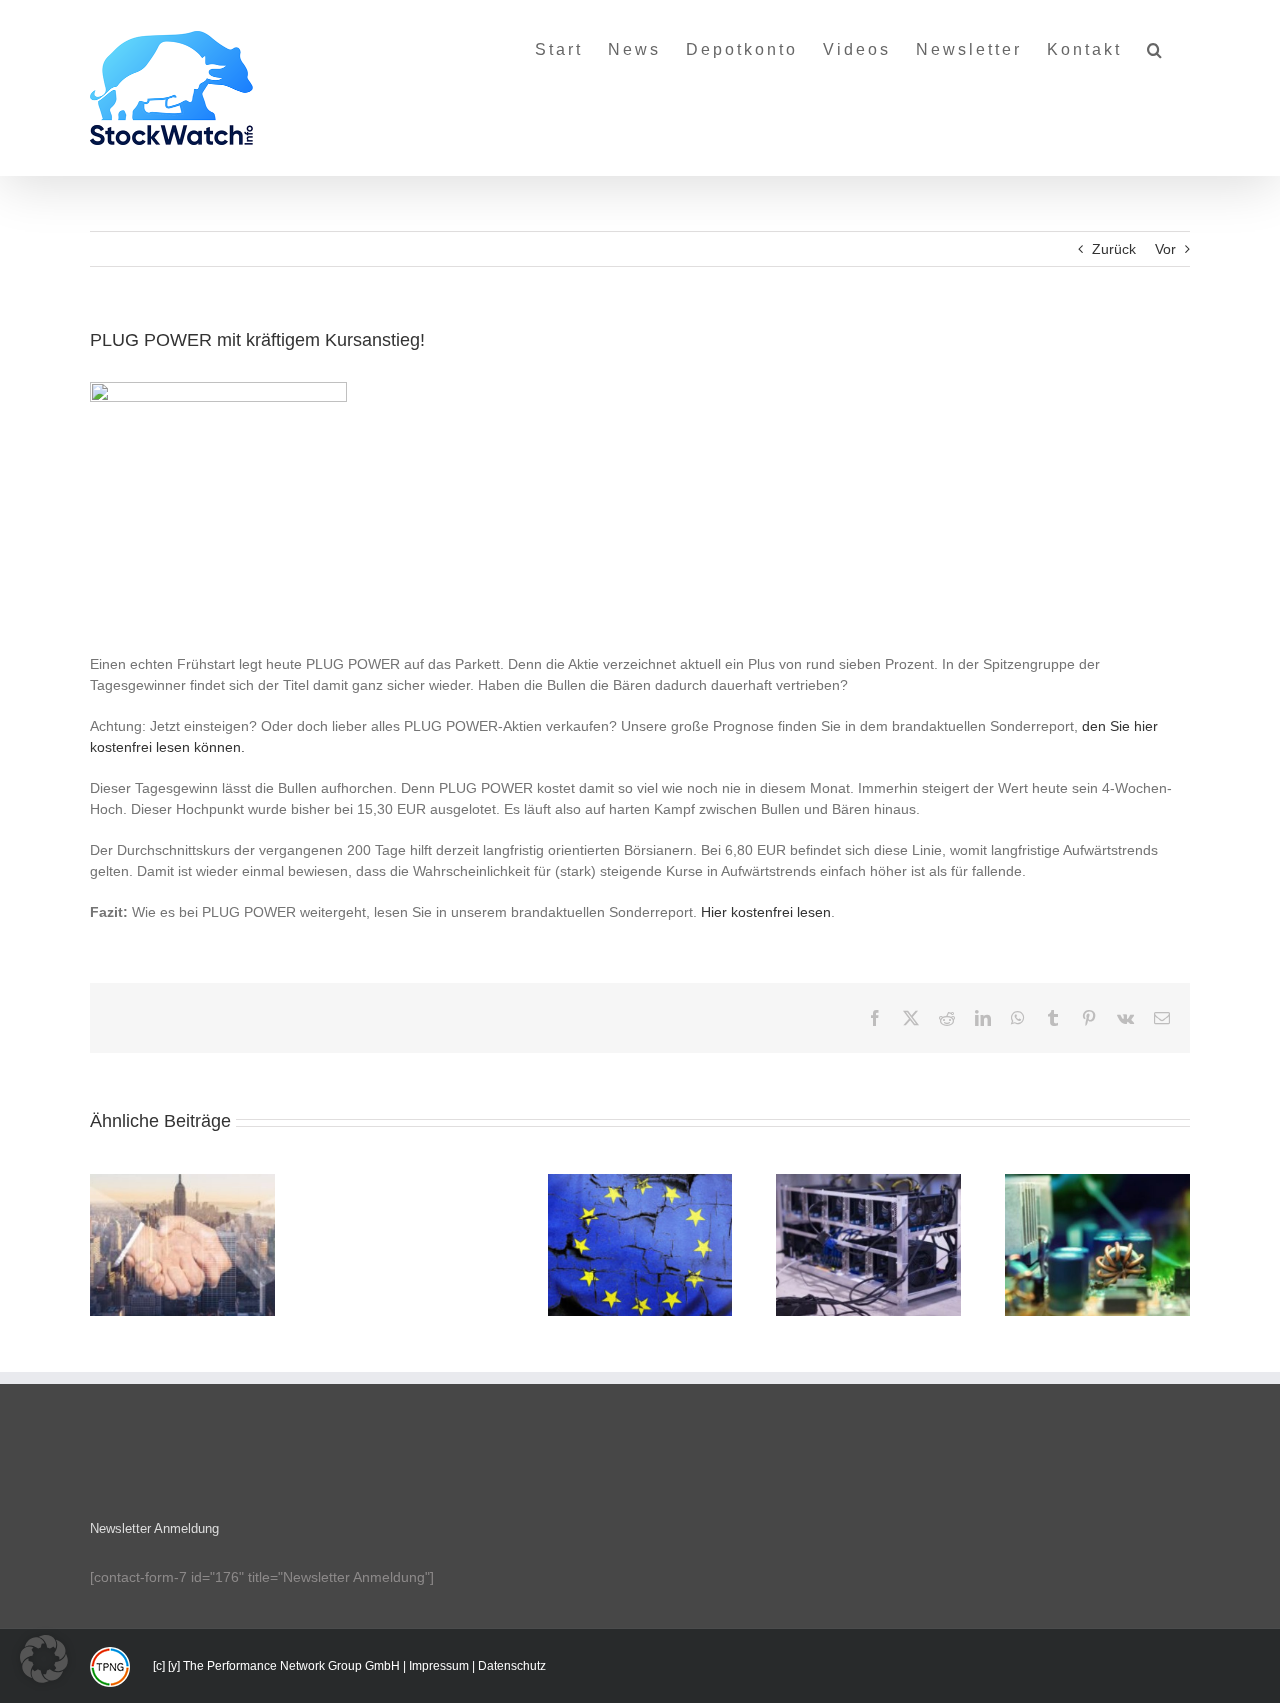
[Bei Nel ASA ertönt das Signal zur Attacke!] (868, 1245)
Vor (1165, 249)
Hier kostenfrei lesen (766, 912)
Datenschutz (512, 1666)
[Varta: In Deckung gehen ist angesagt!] (182, 1245)
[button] (1156, 42)
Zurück (1114, 249)
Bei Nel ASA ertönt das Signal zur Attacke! (869, 1219)
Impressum (439, 1666)
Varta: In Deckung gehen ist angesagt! (182, 1219)
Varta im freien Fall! (1098, 1228)
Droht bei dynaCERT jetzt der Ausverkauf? (640, 1219)
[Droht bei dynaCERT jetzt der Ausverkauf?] (640, 1245)
